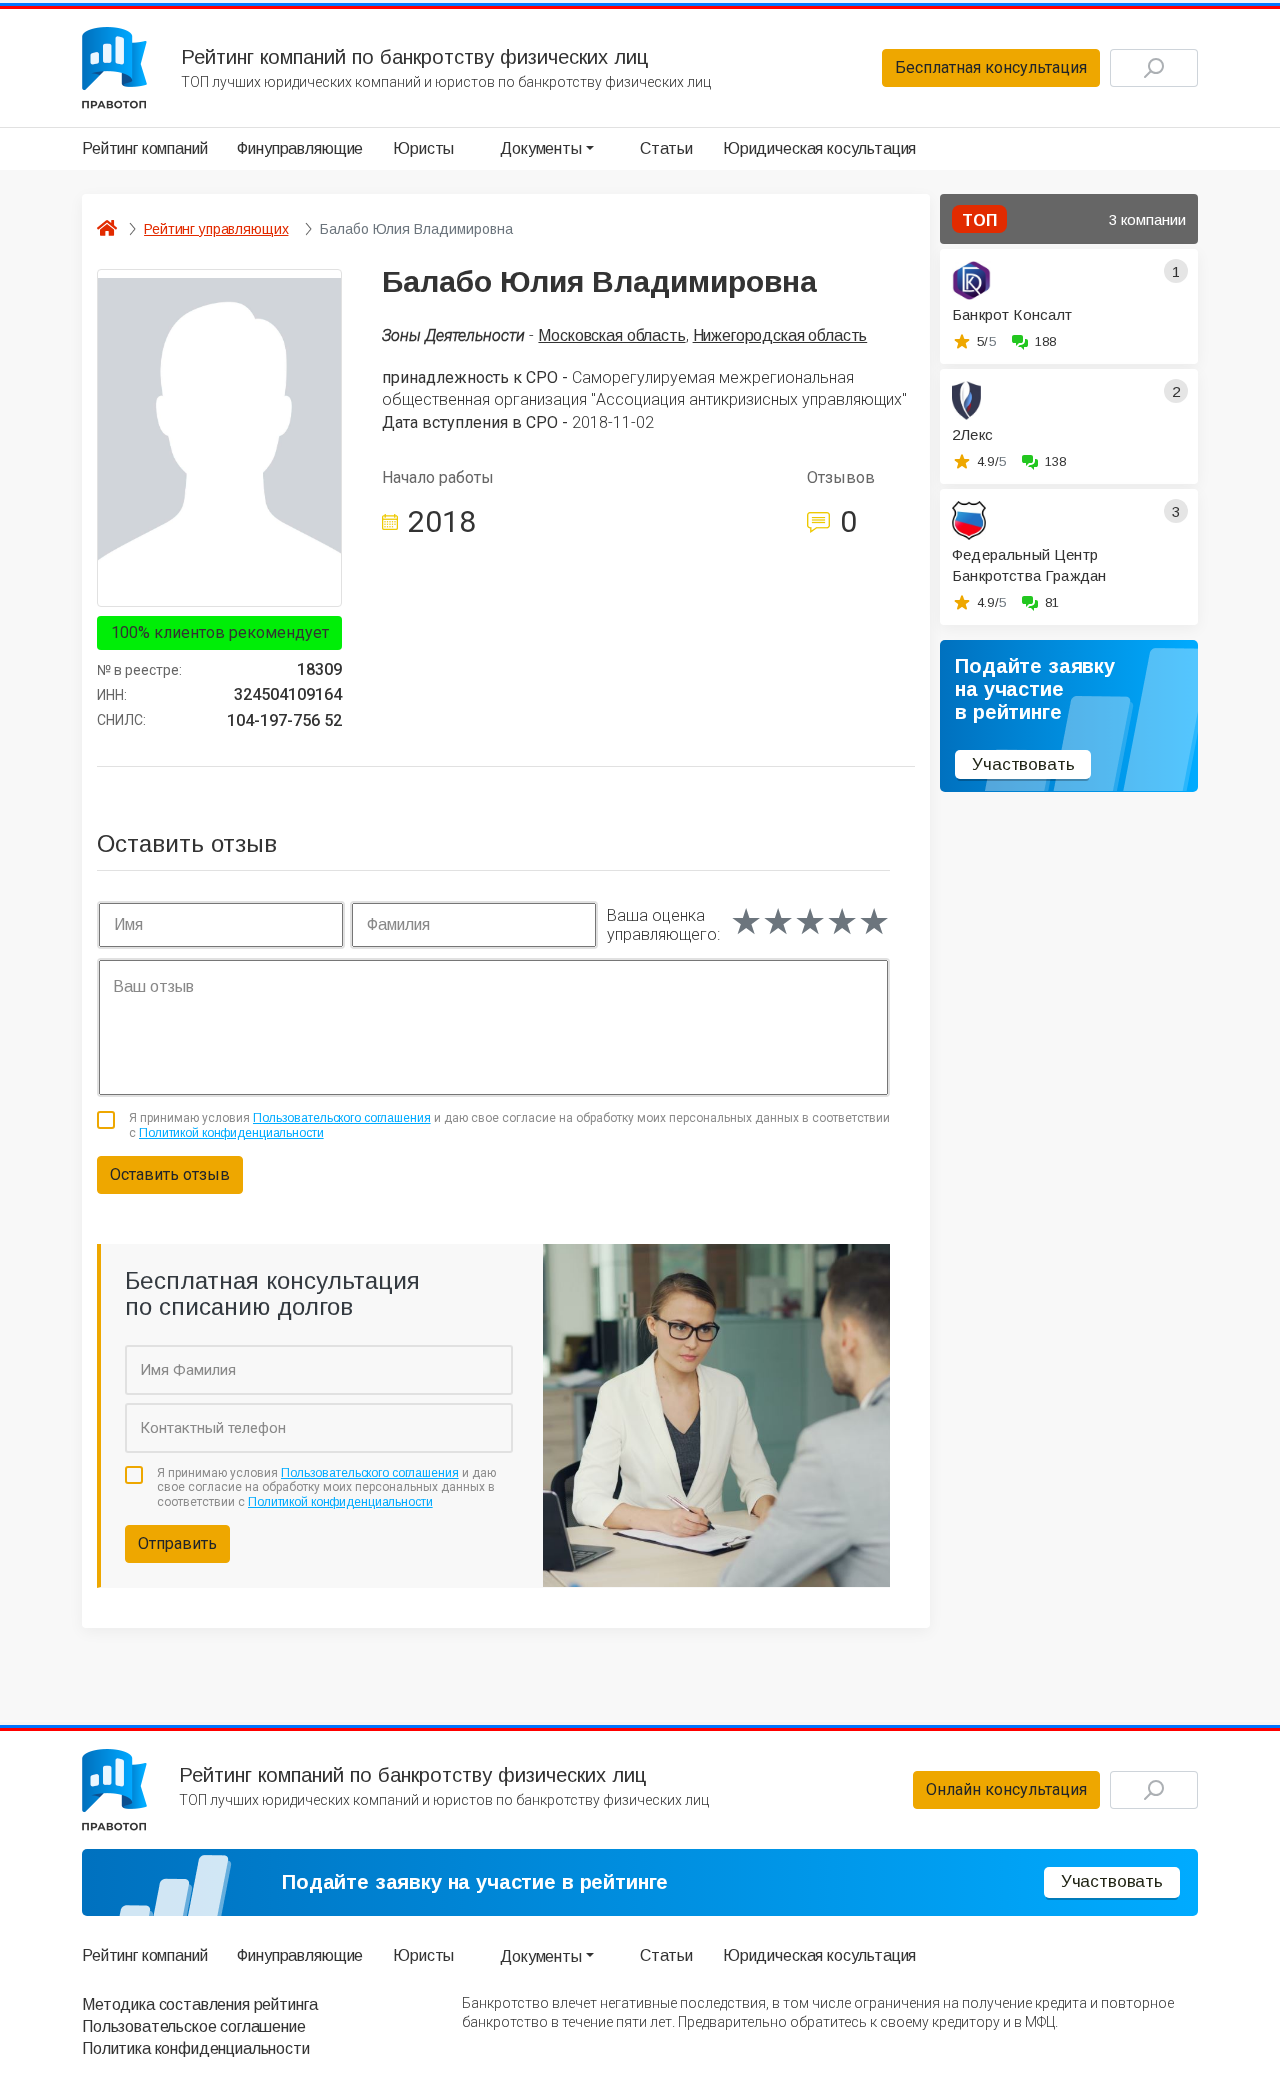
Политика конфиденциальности (196, 2048)
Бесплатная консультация (991, 67)
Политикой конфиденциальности (231, 1133)
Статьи (666, 148)
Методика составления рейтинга (199, 2004)
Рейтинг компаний (144, 148)
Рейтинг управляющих (216, 229)
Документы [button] (541, 148)
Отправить (177, 1543)
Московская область (611, 335)
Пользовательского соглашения (342, 1118)
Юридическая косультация (819, 148)
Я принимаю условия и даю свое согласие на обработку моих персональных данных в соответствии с (509, 1125)
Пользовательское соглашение (194, 2026)
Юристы (423, 148)
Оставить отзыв (170, 1174)
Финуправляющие (300, 148)
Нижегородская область (780, 335)
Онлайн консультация (1006, 1789)
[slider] (810, 922)
